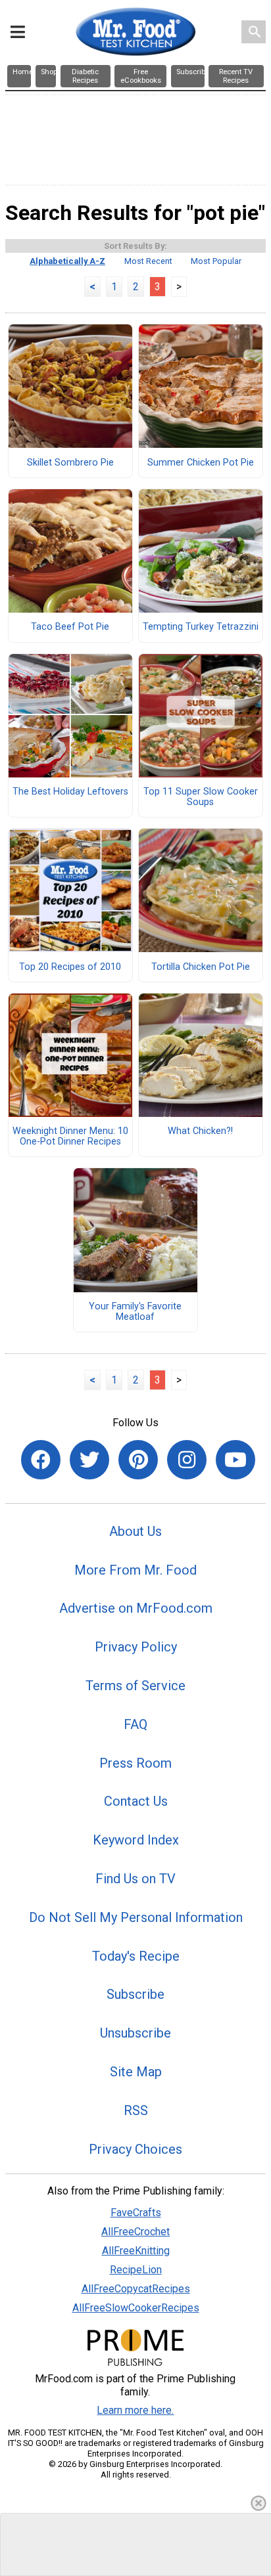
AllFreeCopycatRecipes (136, 2289)
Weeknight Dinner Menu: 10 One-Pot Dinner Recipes (70, 1137)
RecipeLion (136, 2270)
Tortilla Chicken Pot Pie (201, 967)
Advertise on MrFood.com (136, 1608)
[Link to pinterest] (138, 1460)
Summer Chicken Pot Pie (201, 463)
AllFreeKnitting (136, 2251)
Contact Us (136, 1801)
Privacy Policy (136, 1647)
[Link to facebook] (41, 1460)
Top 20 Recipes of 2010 (70, 967)
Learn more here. (135, 2410)
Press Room (135, 1763)
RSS (136, 2110)
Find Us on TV (135, 1879)
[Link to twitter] (89, 1460)
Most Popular (216, 261)
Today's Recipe (136, 1956)
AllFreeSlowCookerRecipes (136, 2308)
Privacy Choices (135, 2149)
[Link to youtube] (235, 1460)
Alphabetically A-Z (67, 261)
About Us (135, 1531)
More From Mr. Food (135, 1570)
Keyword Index (136, 1840)
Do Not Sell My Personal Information (136, 1917)
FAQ (135, 1724)
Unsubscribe (135, 2033)
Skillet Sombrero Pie (70, 463)
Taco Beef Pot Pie (70, 627)
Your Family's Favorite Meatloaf (135, 1312)
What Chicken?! (200, 1131)
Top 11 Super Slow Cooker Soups (201, 797)
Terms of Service (135, 1686)
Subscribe (135, 1994)
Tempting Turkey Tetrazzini (201, 627)
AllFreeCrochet (135, 2232)
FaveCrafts (136, 2213)
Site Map (136, 2072)
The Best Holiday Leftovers (70, 792)
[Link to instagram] (187, 1460)
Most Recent (148, 261)
